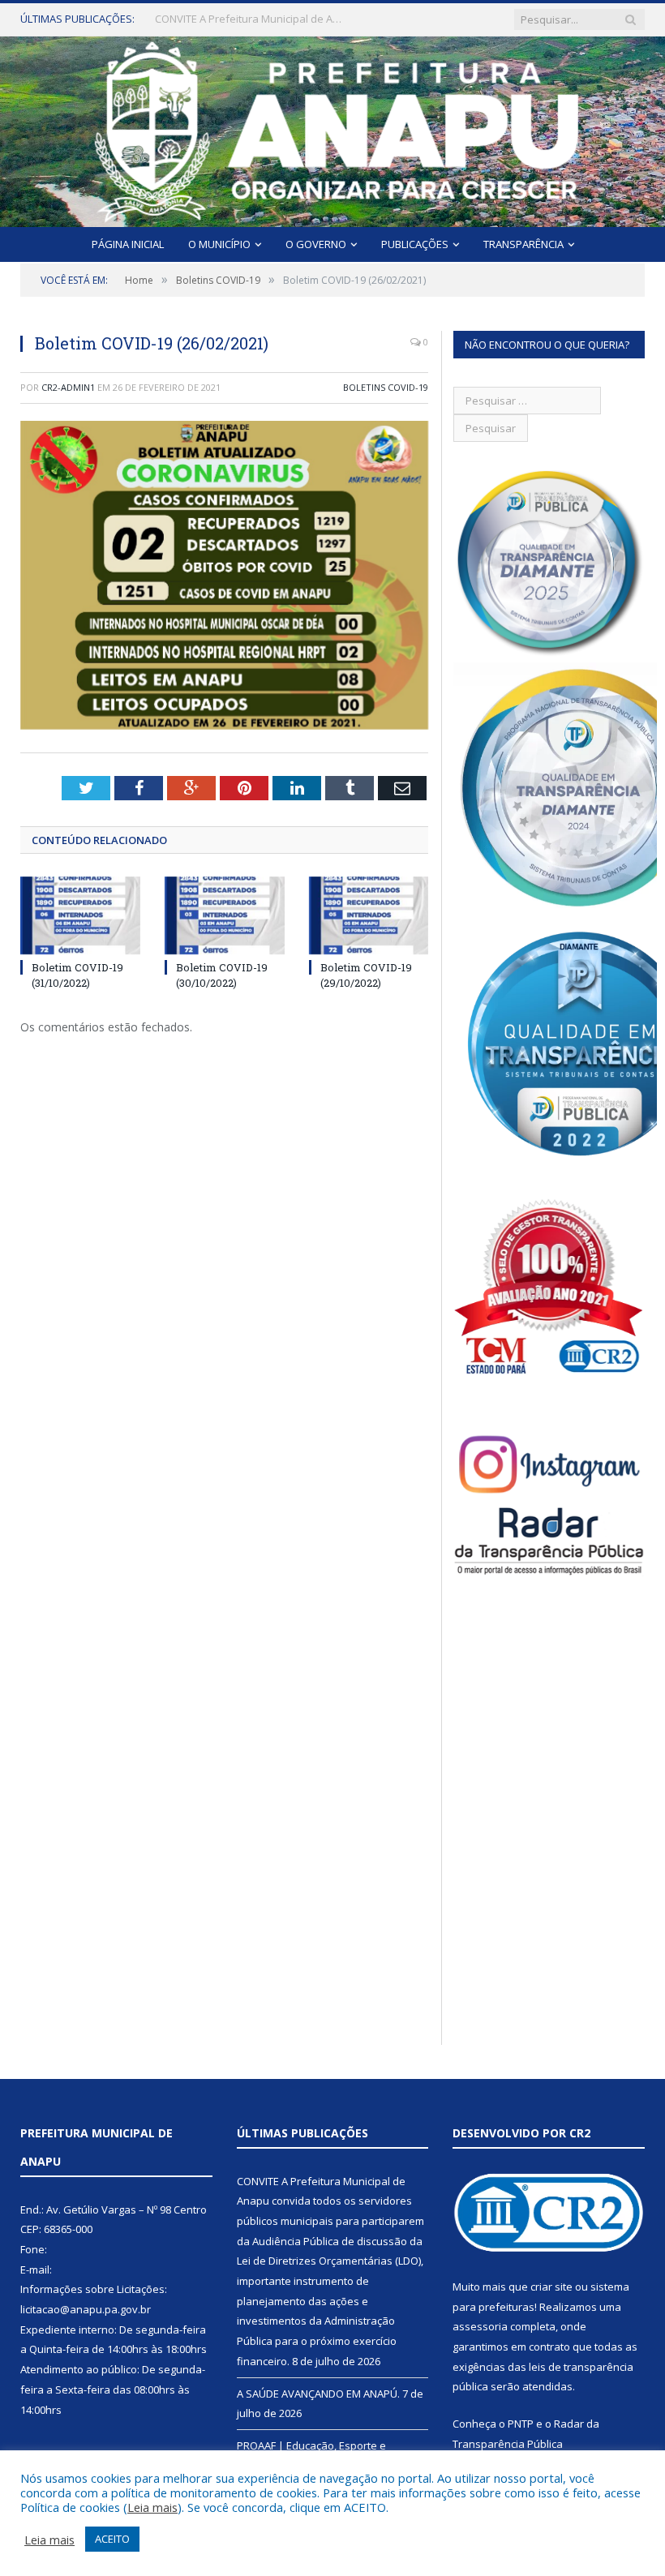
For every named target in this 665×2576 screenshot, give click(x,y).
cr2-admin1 (68, 387)
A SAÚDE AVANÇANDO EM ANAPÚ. (236, 19)
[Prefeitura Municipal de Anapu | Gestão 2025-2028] (333, 128)
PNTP (521, 2424)
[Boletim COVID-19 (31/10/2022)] (80, 916)
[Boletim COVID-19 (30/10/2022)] (225, 916)
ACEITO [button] (112, 2539)
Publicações (415, 244)
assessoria (480, 2326)
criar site (551, 2287)
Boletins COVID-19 (386, 387)
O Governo (316, 244)
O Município (219, 244)
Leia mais (152, 2507)
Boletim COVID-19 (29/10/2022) (366, 975)
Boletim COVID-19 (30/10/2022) (222, 975)
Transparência (523, 244)
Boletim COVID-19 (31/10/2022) (77, 975)
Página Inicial (128, 244)
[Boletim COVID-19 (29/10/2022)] (369, 916)
